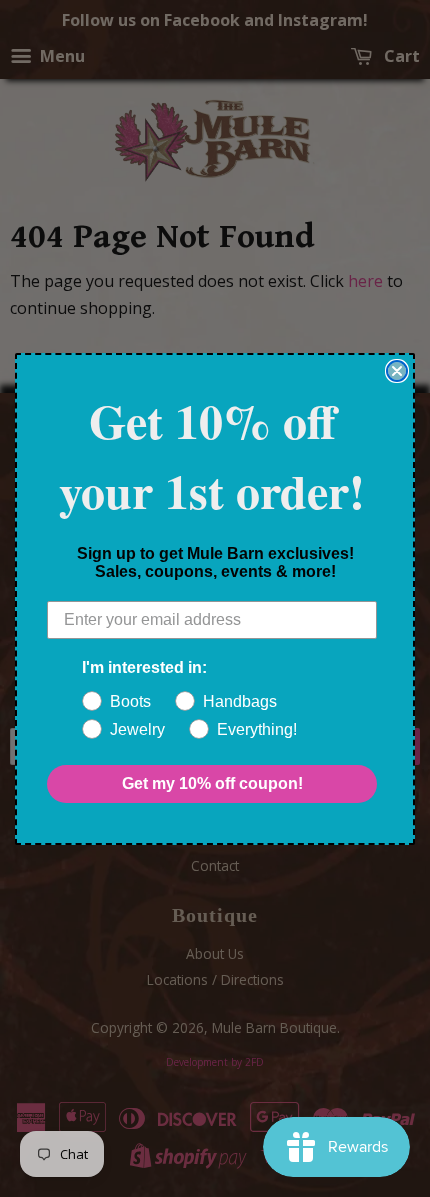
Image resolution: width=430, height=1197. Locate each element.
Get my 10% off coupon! (212, 783)
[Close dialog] (397, 371)
